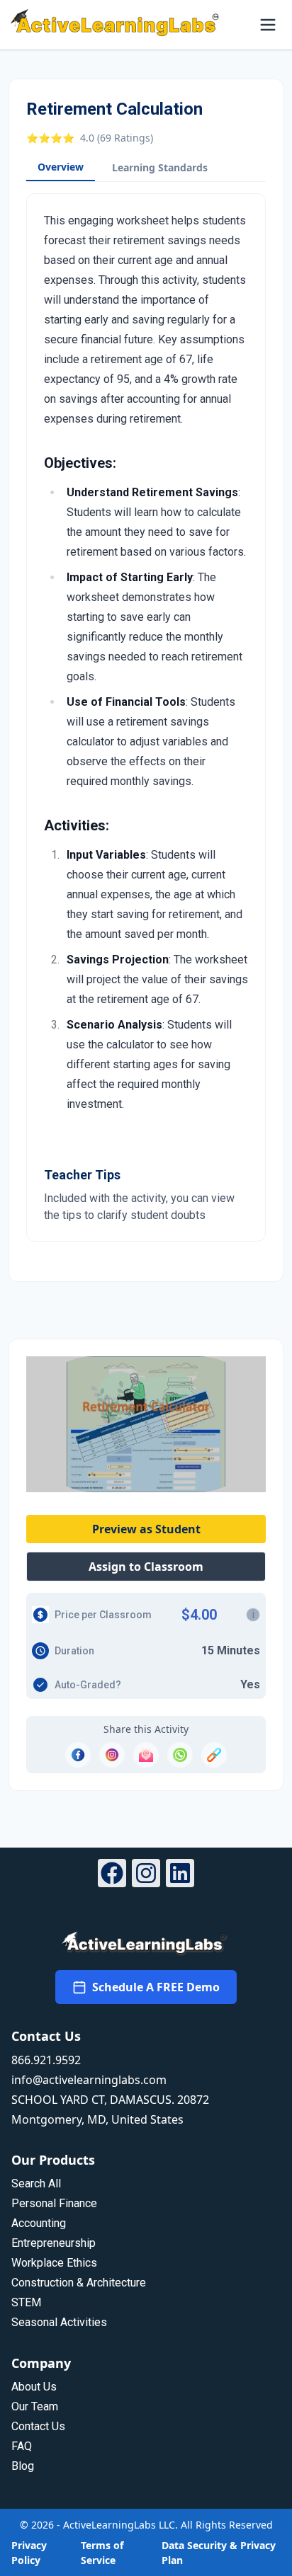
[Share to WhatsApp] (180, 1755)
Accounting (39, 2223)
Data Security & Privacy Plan (219, 2553)
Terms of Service (102, 2553)
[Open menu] (268, 25)
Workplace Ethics (54, 2263)
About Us (34, 2387)
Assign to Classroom (146, 1567)
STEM (26, 2302)
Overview (61, 167)
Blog (23, 2466)
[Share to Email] (146, 1755)
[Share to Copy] (214, 1755)
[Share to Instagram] (112, 1755)
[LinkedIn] (180, 1875)
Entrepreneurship (54, 2243)
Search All (36, 2183)
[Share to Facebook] (78, 1755)
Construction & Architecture (79, 2283)
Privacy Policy (29, 2553)
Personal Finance (54, 2203)
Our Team (35, 2406)
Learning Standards (160, 167)
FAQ (22, 2446)
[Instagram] (146, 1875)
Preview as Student (146, 1529)
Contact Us (38, 2426)
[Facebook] (112, 1875)
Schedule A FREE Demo (156, 1987)
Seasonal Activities (59, 2322)
